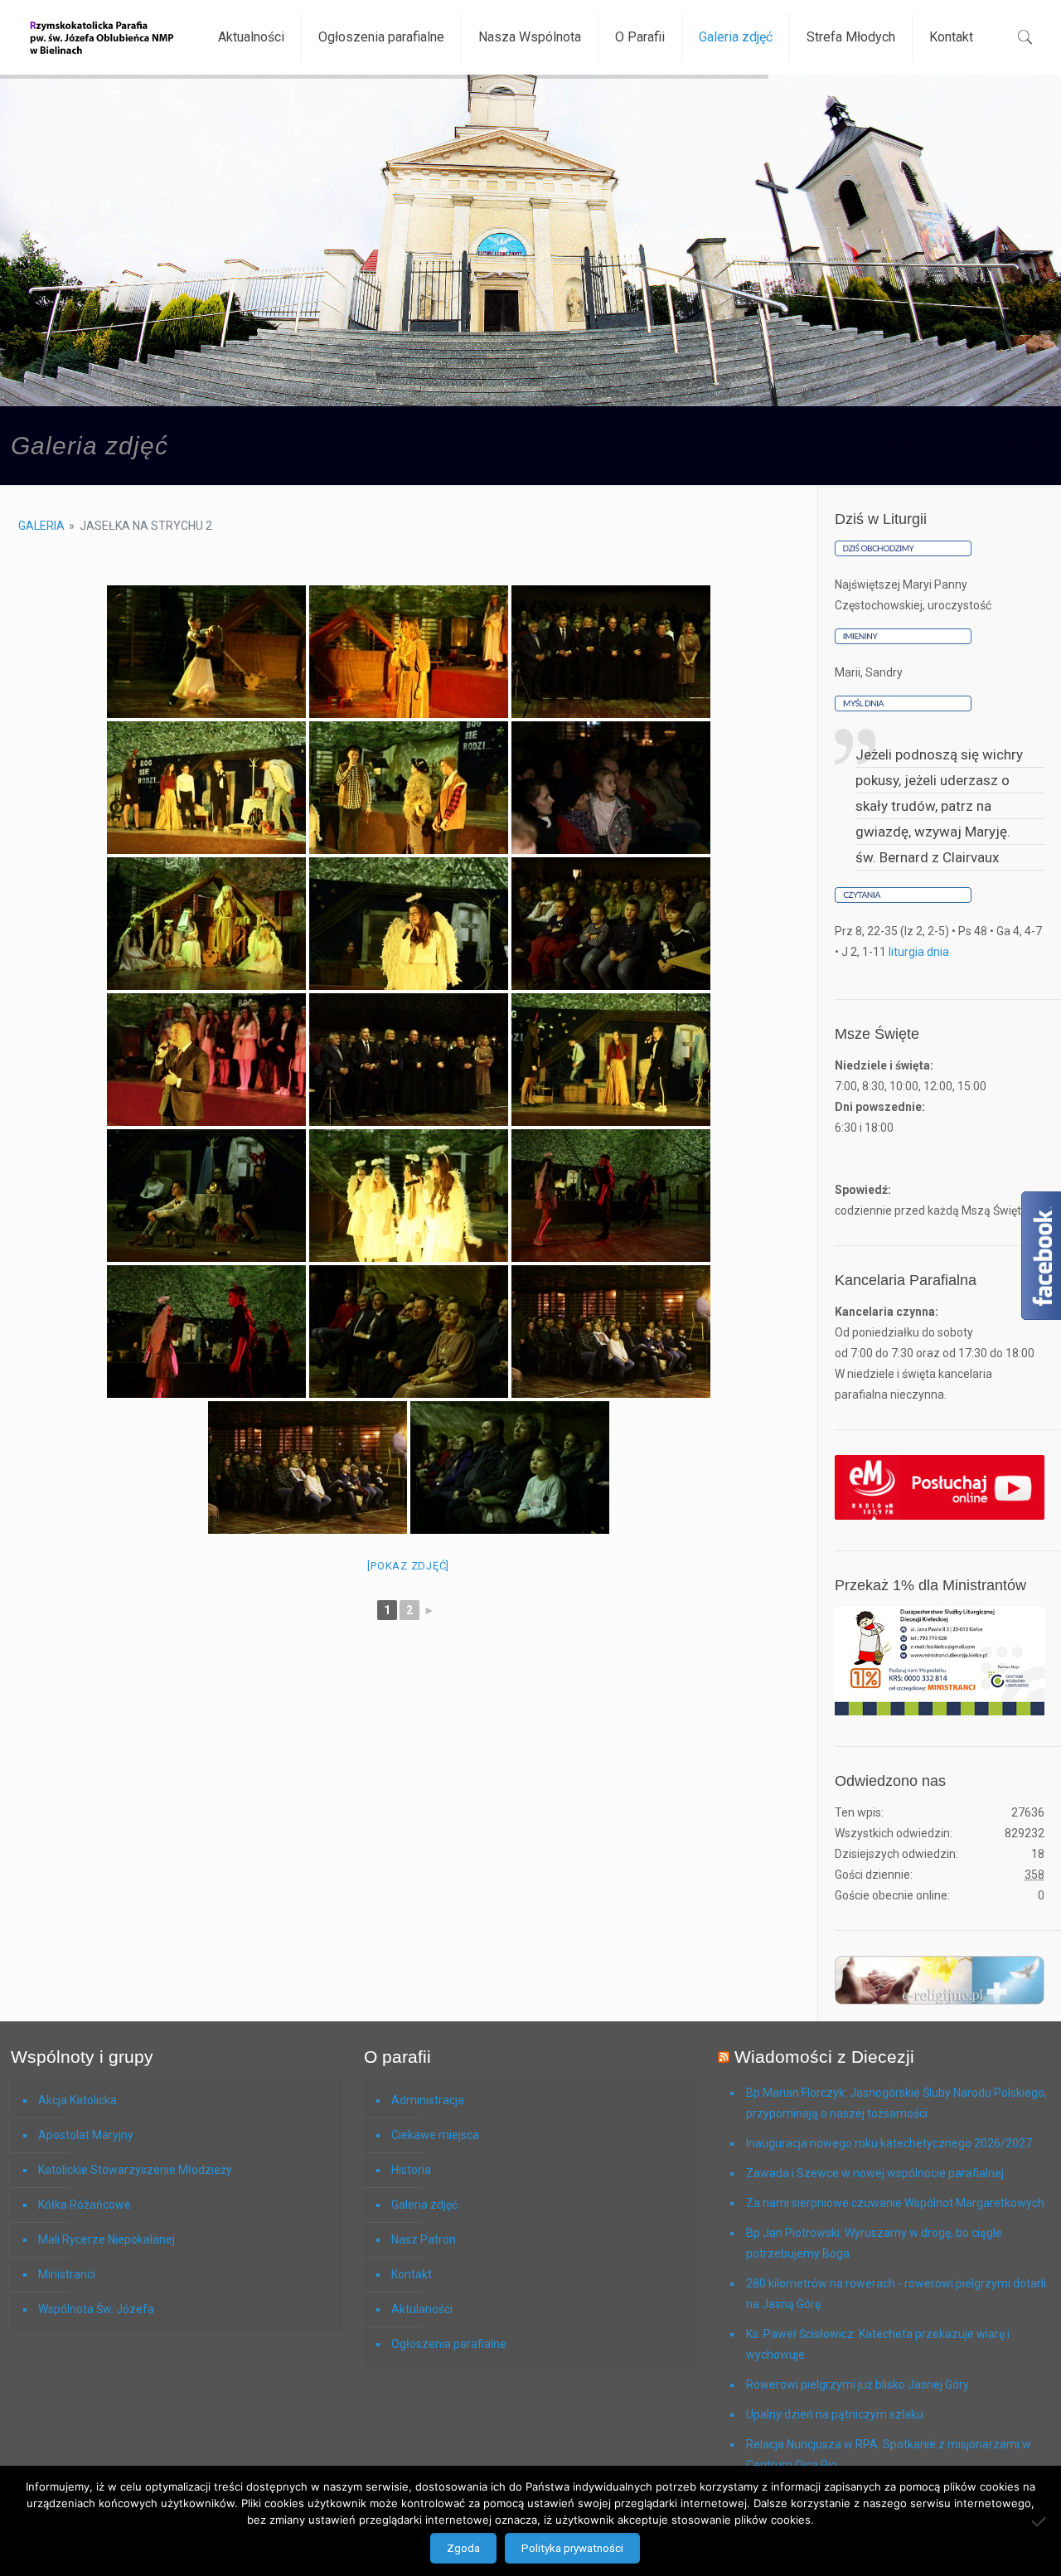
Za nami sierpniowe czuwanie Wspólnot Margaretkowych (895, 2203)
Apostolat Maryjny (86, 2135)
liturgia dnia (919, 952)
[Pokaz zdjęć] (408, 1566)
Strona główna (911, 442)
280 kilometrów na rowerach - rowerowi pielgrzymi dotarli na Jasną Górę (896, 2294)
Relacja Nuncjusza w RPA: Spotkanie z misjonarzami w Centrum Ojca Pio (889, 2455)
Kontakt (412, 2274)
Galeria (41, 526)
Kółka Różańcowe (85, 2205)
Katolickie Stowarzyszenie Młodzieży (135, 2170)
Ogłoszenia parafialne (449, 2344)
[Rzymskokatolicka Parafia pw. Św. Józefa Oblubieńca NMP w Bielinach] (102, 37)
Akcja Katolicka (78, 2100)
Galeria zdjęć (424, 2205)
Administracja (428, 2100)
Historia (411, 2170)
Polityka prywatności (572, 2548)
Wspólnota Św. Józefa (96, 2309)
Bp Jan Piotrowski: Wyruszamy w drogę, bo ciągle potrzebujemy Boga (874, 2243)
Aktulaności (422, 2309)
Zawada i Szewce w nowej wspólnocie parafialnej (875, 2173)
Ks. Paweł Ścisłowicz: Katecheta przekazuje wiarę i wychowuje (878, 2344)
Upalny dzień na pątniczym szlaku (835, 2414)
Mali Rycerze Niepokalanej (107, 2239)
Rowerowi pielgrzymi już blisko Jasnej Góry (858, 2384)
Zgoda (463, 2548)
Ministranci (67, 2274)
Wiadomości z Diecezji (824, 2057)
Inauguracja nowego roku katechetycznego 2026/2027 (889, 2143)
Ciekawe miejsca (435, 2135)
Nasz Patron (424, 2239)
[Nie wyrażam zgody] (1040, 2521)
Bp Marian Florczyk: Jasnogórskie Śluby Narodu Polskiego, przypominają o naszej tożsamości (896, 2103)
